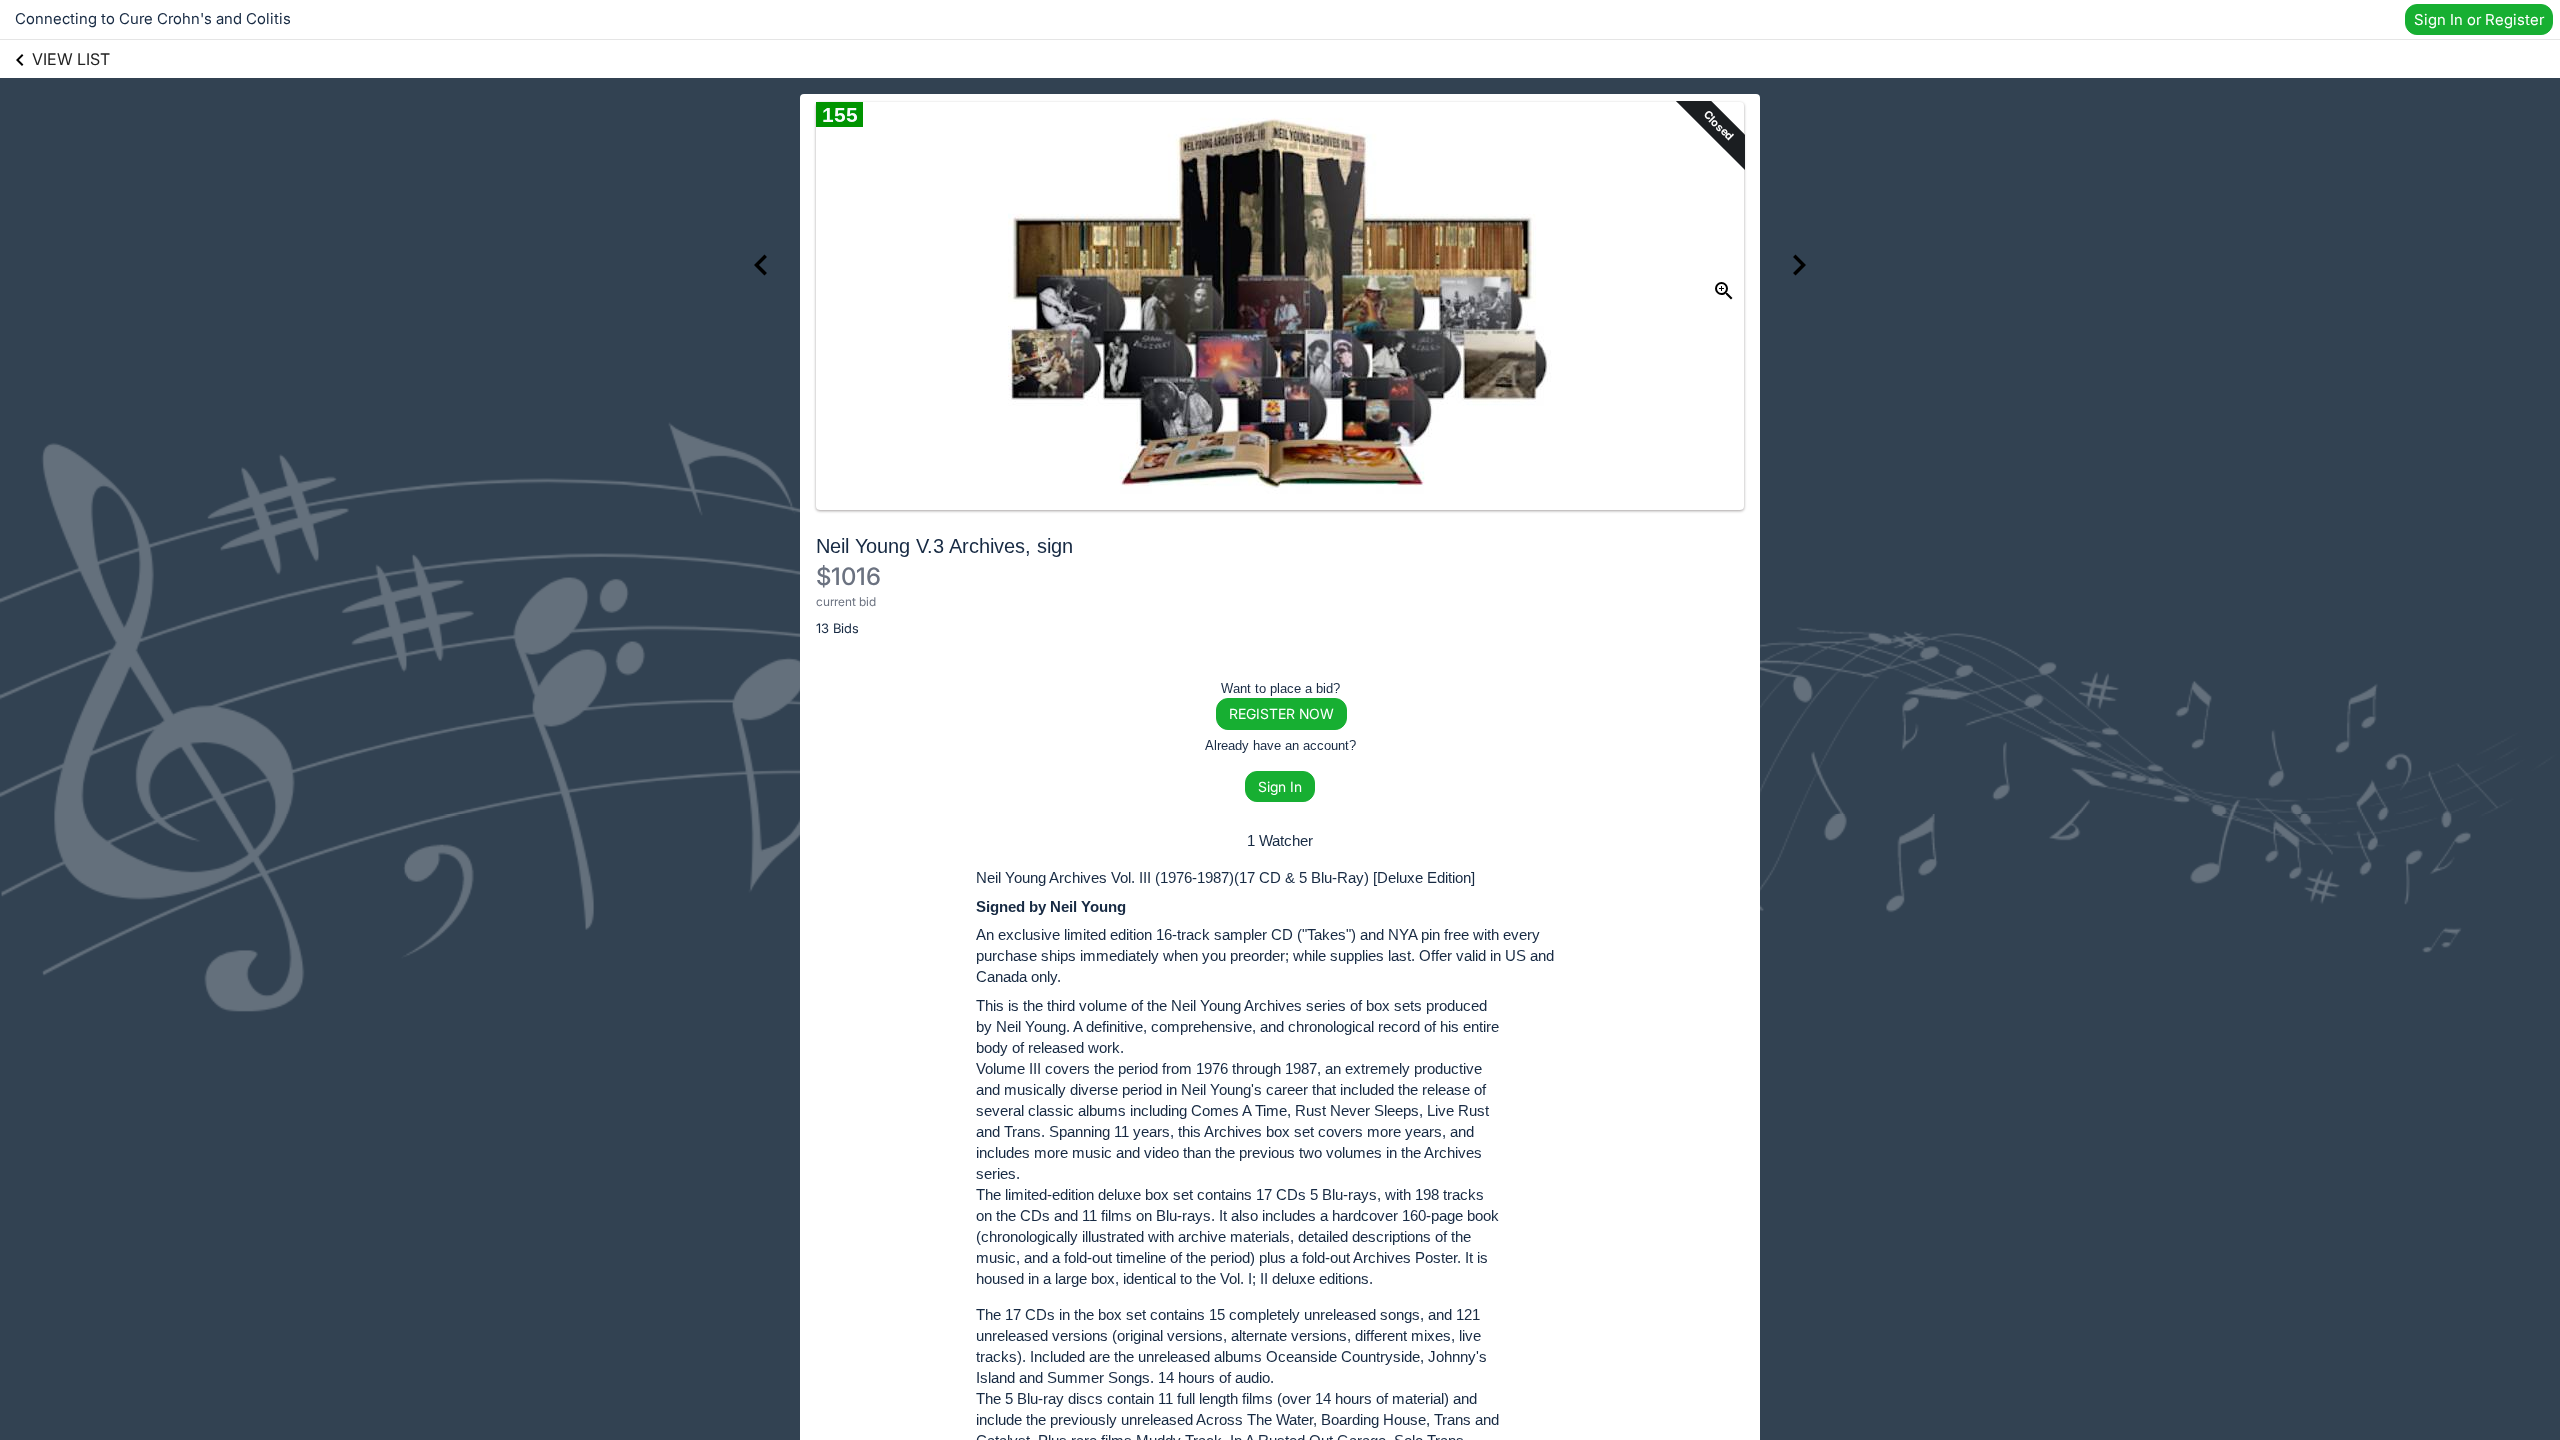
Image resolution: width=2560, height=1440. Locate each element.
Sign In (1280, 786)
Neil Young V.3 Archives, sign (944, 546)
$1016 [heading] (848, 576)
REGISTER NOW (1281, 713)
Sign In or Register (2479, 19)
